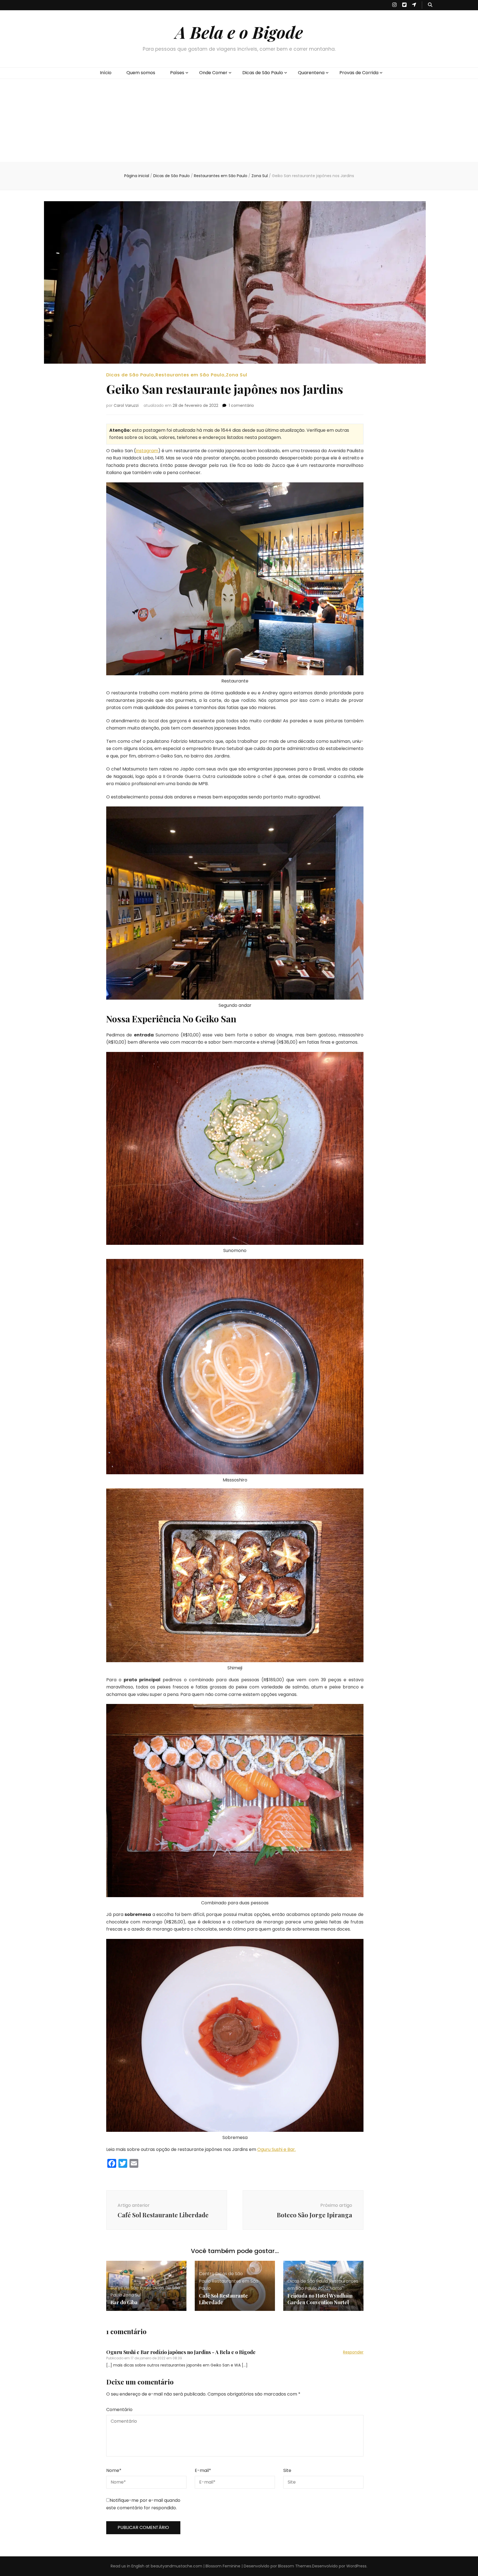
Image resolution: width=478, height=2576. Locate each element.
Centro (207, 2274)
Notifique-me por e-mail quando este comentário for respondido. (143, 2504)
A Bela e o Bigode (239, 32)
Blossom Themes (295, 2566)
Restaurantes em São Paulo (190, 375)
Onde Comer (213, 73)
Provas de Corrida (359, 73)
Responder (353, 2352)
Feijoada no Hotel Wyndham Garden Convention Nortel (320, 2299)
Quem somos (141, 73)
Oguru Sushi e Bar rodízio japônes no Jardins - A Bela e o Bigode (181, 2352)
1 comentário (241, 405)
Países (177, 73)
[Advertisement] (239, 120)
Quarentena (311, 73)
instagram (147, 451)
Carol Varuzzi (126, 405)
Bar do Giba (124, 2302)
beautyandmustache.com (176, 2566)
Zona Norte (330, 2288)
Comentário (119, 2410)
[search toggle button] (430, 5)
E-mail (203, 2470)
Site (287, 2470)
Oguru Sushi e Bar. (276, 2149)
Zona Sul (237, 375)
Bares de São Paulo (131, 2288)
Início (106, 73)
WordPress (356, 2566)
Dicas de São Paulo (263, 73)
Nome (114, 2470)
